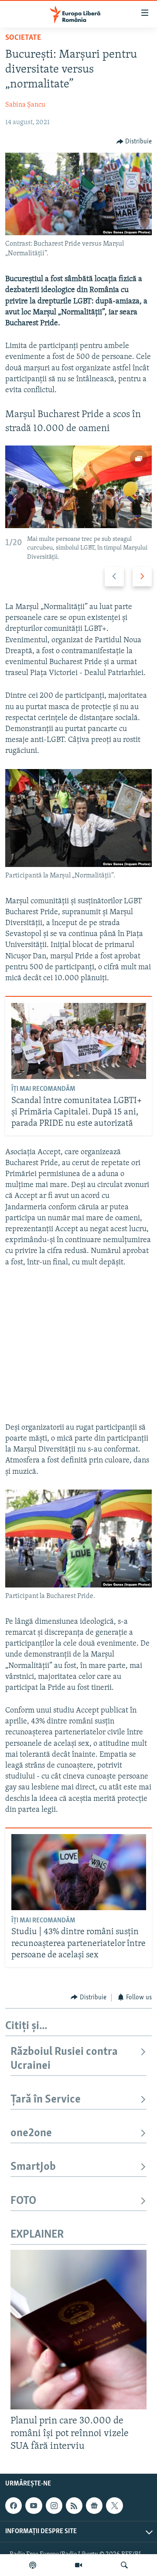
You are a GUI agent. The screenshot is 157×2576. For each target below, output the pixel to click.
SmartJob (33, 2167)
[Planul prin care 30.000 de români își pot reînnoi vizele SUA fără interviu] (78, 2330)
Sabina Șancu (25, 105)
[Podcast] (33, 2565)
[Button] (134, 142)
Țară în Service (46, 2100)
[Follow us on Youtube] (34, 2506)
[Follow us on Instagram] (54, 2506)
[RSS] (74, 2506)
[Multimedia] (78, 2565)
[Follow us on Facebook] (14, 2506)
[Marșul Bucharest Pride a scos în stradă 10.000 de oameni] (78, 487)
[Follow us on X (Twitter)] (114, 2506)
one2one (31, 2133)
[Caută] (124, 2565)
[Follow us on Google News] (94, 2506)
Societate (23, 38)
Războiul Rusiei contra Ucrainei (64, 2059)
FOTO (23, 2201)
